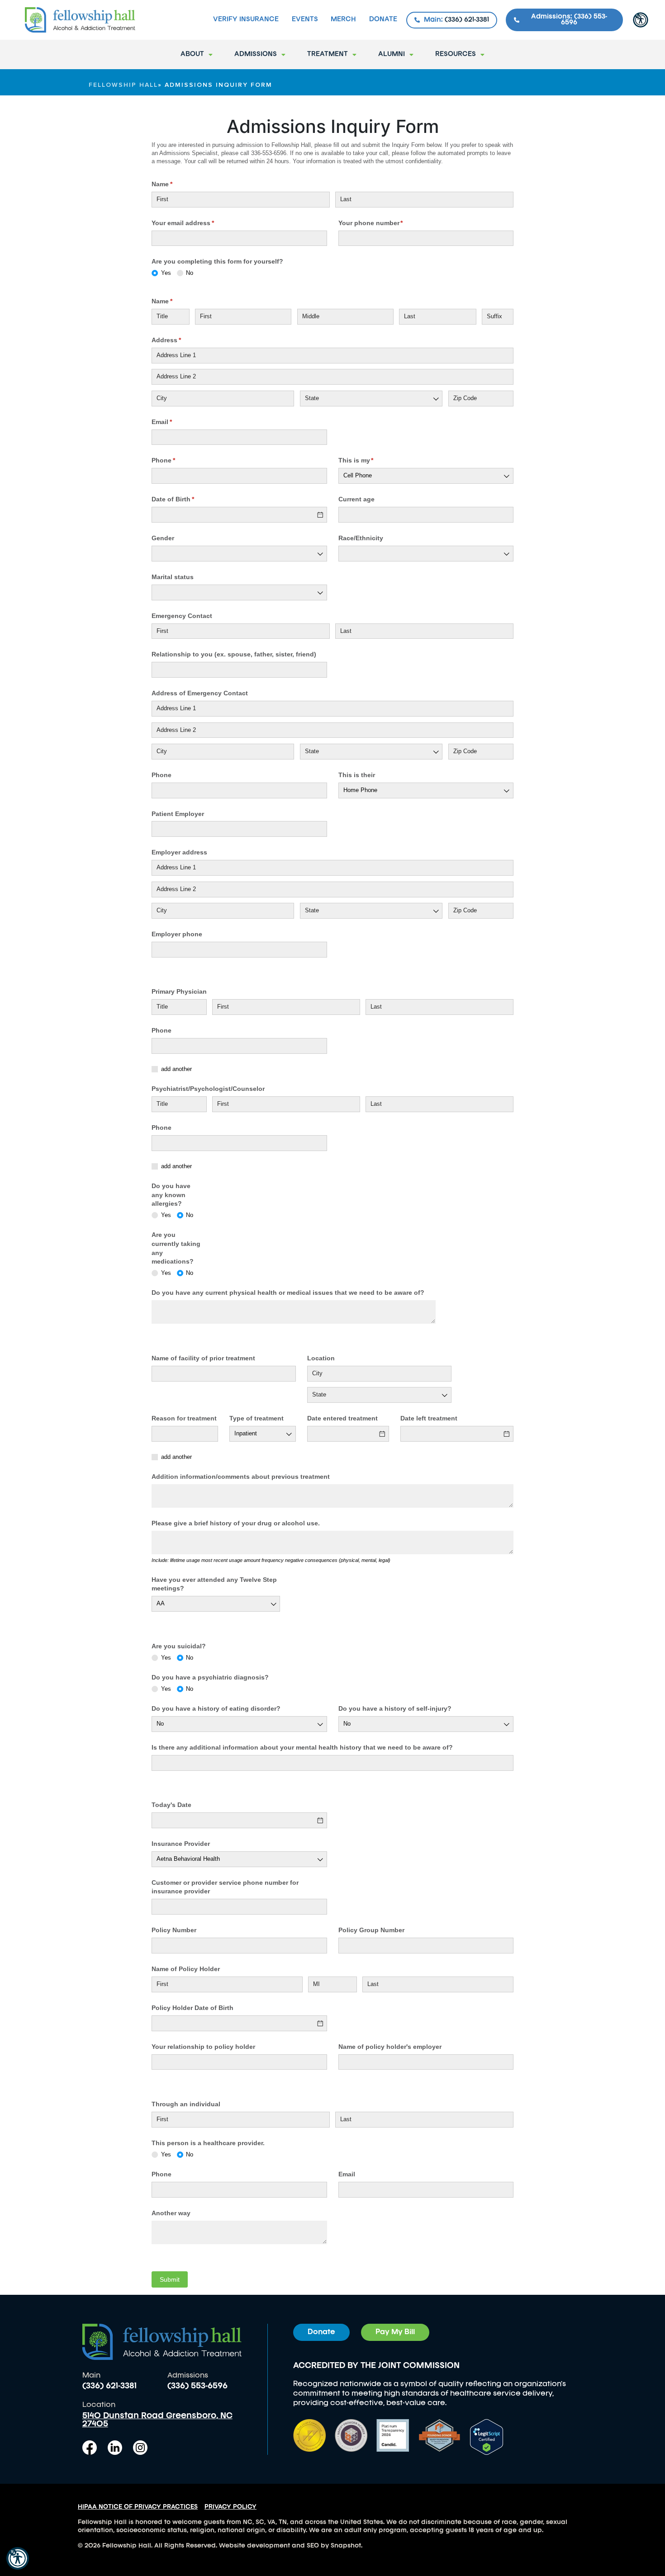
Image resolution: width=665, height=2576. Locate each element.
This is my (369, 460)
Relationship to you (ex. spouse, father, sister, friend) (234, 654)
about (192, 54)
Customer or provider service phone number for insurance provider (225, 1887)
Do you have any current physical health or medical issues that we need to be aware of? (288, 1293)
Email (175, 422)
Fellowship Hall (123, 85)
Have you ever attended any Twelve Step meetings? (214, 1584)
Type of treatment (256, 1418)
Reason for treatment (184, 1418)
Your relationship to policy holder (203, 2047)
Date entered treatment (342, 1418)
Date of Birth (186, 499)
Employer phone (177, 934)
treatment (328, 54)
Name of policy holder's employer (390, 2047)
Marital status (173, 577)
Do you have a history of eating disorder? (216, 1708)
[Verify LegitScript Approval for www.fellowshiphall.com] (487, 2436)
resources (456, 54)
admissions (256, 54)
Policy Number (174, 1930)
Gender (163, 538)
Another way (171, 2213)
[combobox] (371, 399)
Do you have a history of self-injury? (395, 1708)
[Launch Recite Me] (18, 2558)
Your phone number (384, 223)
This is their (357, 775)
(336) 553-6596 (197, 2386)
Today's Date (171, 1805)
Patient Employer (178, 814)
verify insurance (246, 20)
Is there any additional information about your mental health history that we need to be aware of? (302, 1747)
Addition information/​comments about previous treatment (241, 1477)
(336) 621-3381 (109, 2386)
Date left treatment (429, 1418)
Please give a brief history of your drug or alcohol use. (236, 1523)
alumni (392, 54)
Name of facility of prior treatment (203, 1358)
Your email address (196, 223)
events (305, 20)
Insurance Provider (181, 1844)
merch (343, 20)
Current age (356, 499)
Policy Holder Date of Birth (192, 2008)
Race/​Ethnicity (361, 538)
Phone (177, 460)
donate (383, 20)
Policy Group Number (371, 1930)
